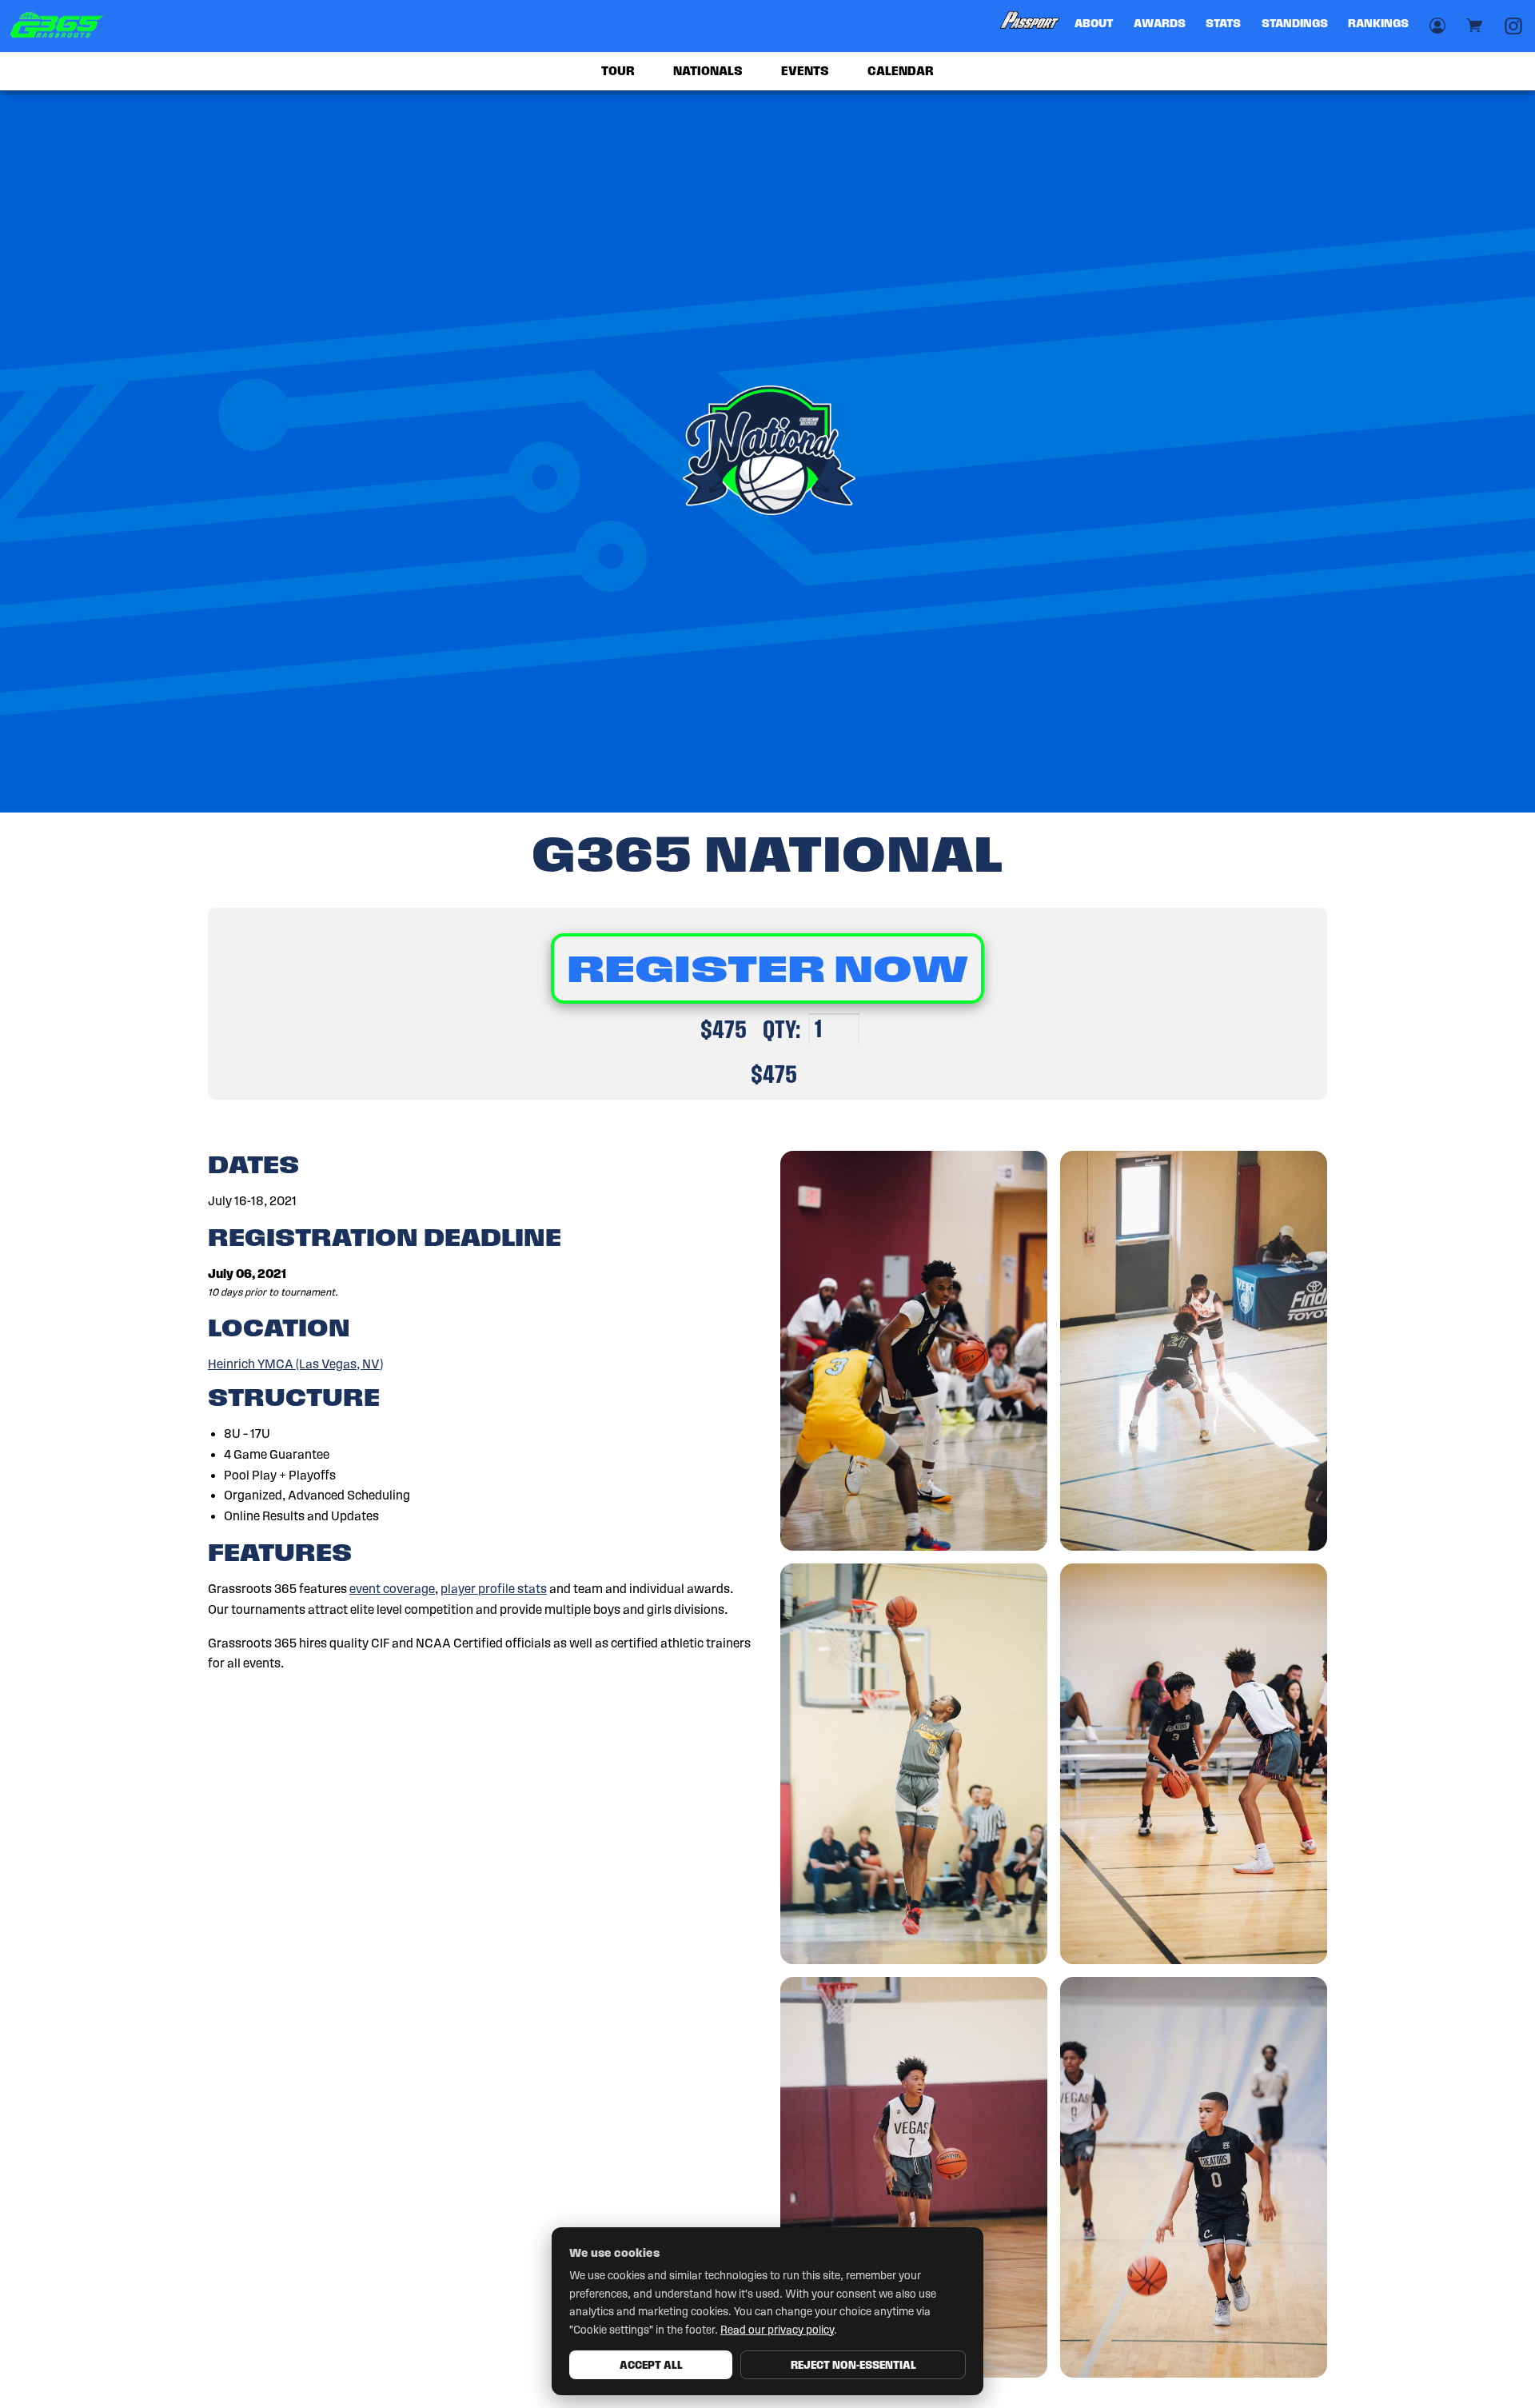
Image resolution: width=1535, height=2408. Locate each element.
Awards (1160, 23)
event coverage (392, 1589)
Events (805, 71)
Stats (1223, 23)
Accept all (651, 2365)
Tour (618, 71)
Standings (1295, 23)
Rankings (1378, 23)
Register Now (767, 968)
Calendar (901, 71)
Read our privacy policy (777, 2330)
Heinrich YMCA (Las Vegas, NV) (295, 1364)
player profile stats (494, 1589)
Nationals (708, 71)
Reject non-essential (853, 2365)
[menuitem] (1031, 26)
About (1094, 23)
